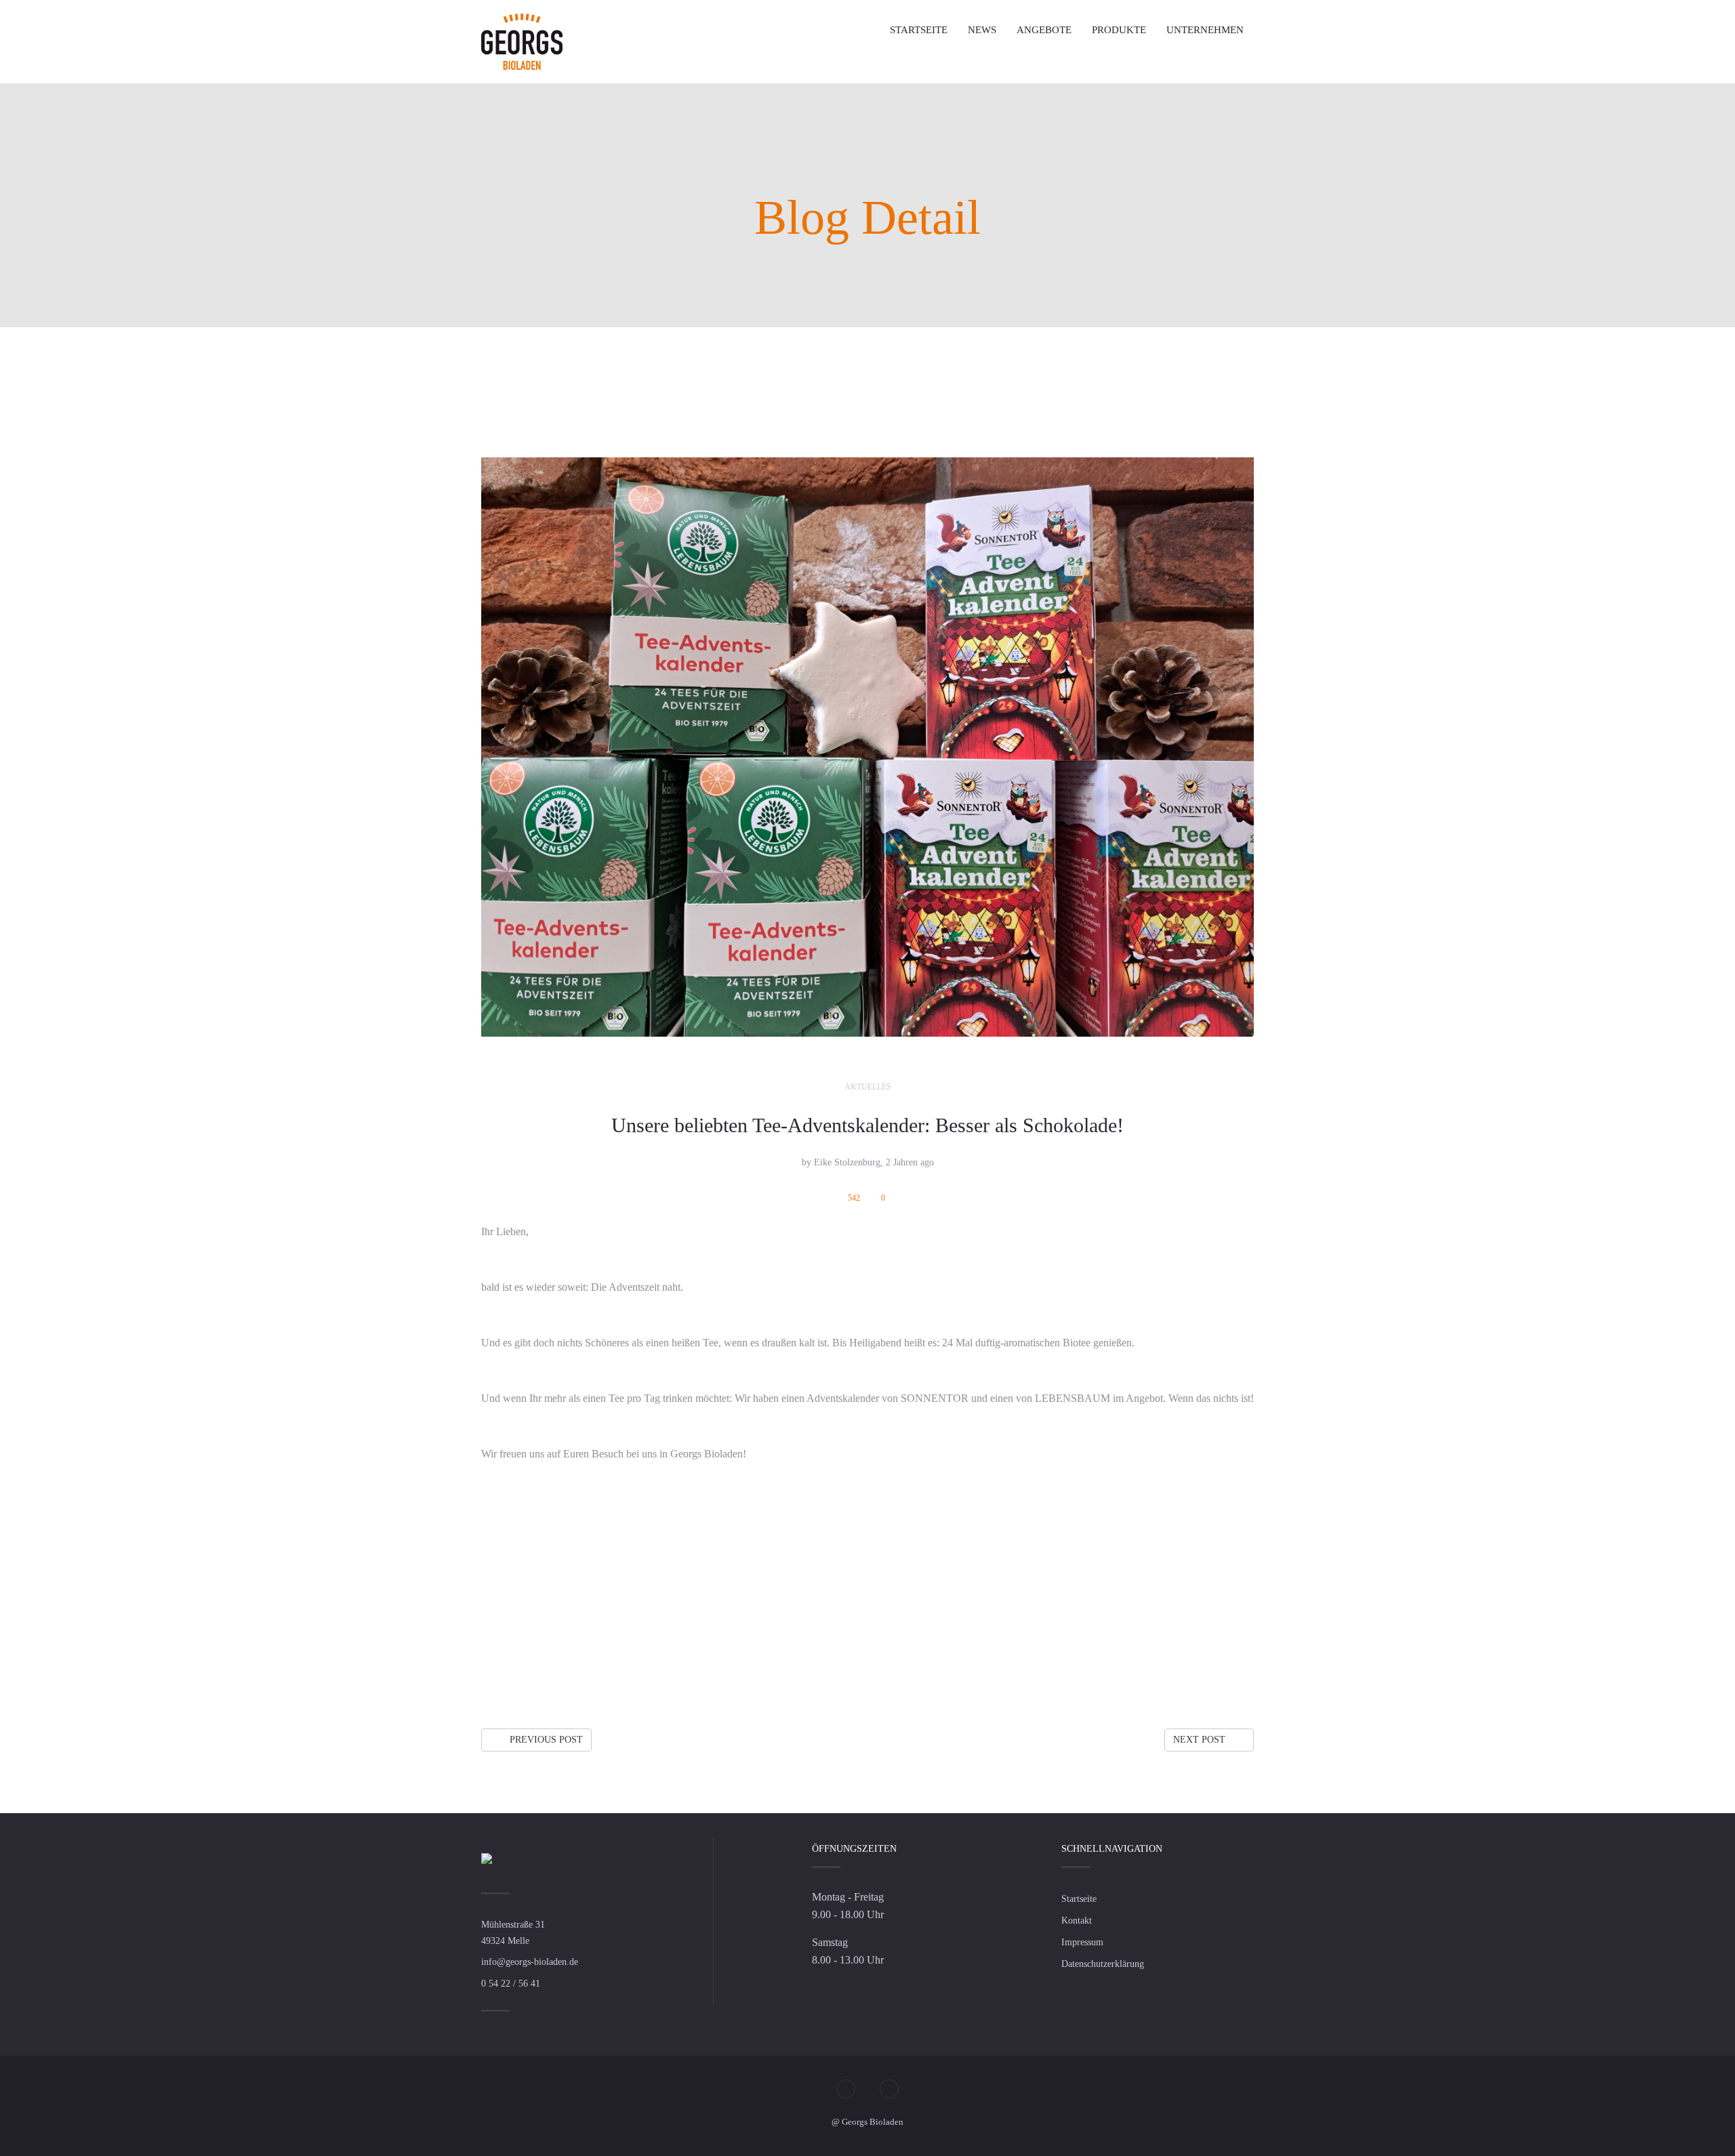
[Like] (1219, 1675)
